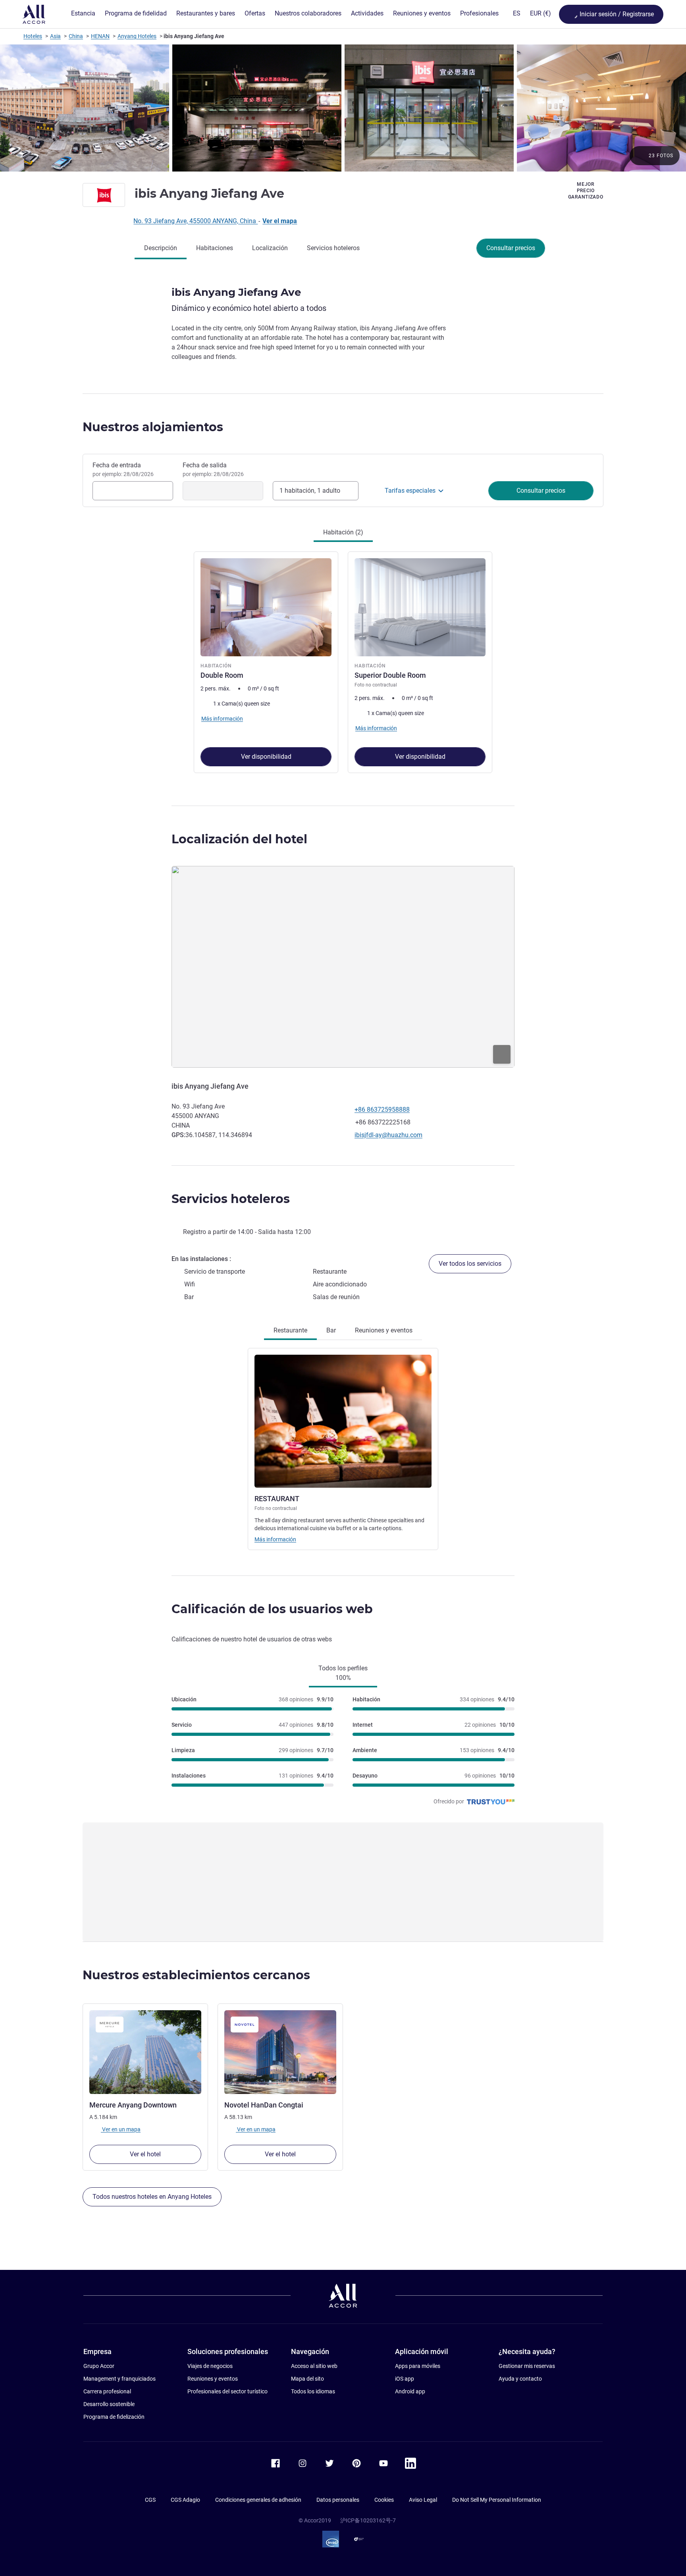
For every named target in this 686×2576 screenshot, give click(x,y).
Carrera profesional (107, 2391)
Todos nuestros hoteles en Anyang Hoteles (152, 2197)
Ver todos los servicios (470, 1264)
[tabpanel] (343, 661)
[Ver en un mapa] (343, 967)
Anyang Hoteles (137, 36)
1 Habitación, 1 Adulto (310, 491)
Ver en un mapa (121, 2129)
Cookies (384, 2500)
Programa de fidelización (114, 2417)
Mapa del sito (307, 2379)
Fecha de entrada (123, 469)
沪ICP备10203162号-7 (368, 2520)
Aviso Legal (423, 2500)
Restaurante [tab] (290, 1330)
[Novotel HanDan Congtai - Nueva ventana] (280, 2052)
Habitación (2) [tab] (343, 532)
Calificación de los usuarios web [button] (272, 1609)
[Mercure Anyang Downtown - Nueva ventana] (145, 2052)
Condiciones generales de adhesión (258, 2500)
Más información (275, 1539)
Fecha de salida (213, 469)
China (76, 36)
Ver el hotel (145, 2154)
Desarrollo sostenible (109, 2404)
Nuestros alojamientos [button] (153, 427)
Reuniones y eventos (213, 2379)
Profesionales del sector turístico (227, 2391)
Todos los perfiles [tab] (343, 1673)
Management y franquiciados (119, 2379)
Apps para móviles (418, 2366)
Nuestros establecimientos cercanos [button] (196, 1975)
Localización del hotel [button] (239, 839)
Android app (410, 2391)
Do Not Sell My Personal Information (497, 2500)
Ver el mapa (280, 221)
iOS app (405, 2379)
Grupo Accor (99, 2366)
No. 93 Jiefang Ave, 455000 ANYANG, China (196, 221)
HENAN (100, 36)
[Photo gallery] (343, 108)
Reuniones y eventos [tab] (384, 1330)
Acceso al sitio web (314, 2366)
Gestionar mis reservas (527, 2366)
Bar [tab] (331, 1330)
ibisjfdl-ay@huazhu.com (388, 1135)
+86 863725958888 (382, 1110)
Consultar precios (511, 248)
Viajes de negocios (210, 2366)
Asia (55, 36)
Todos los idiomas (313, 2391)
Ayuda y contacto (520, 2379)
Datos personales (338, 2500)
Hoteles (33, 36)
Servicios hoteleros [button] (231, 1199)
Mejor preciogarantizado (586, 191)
